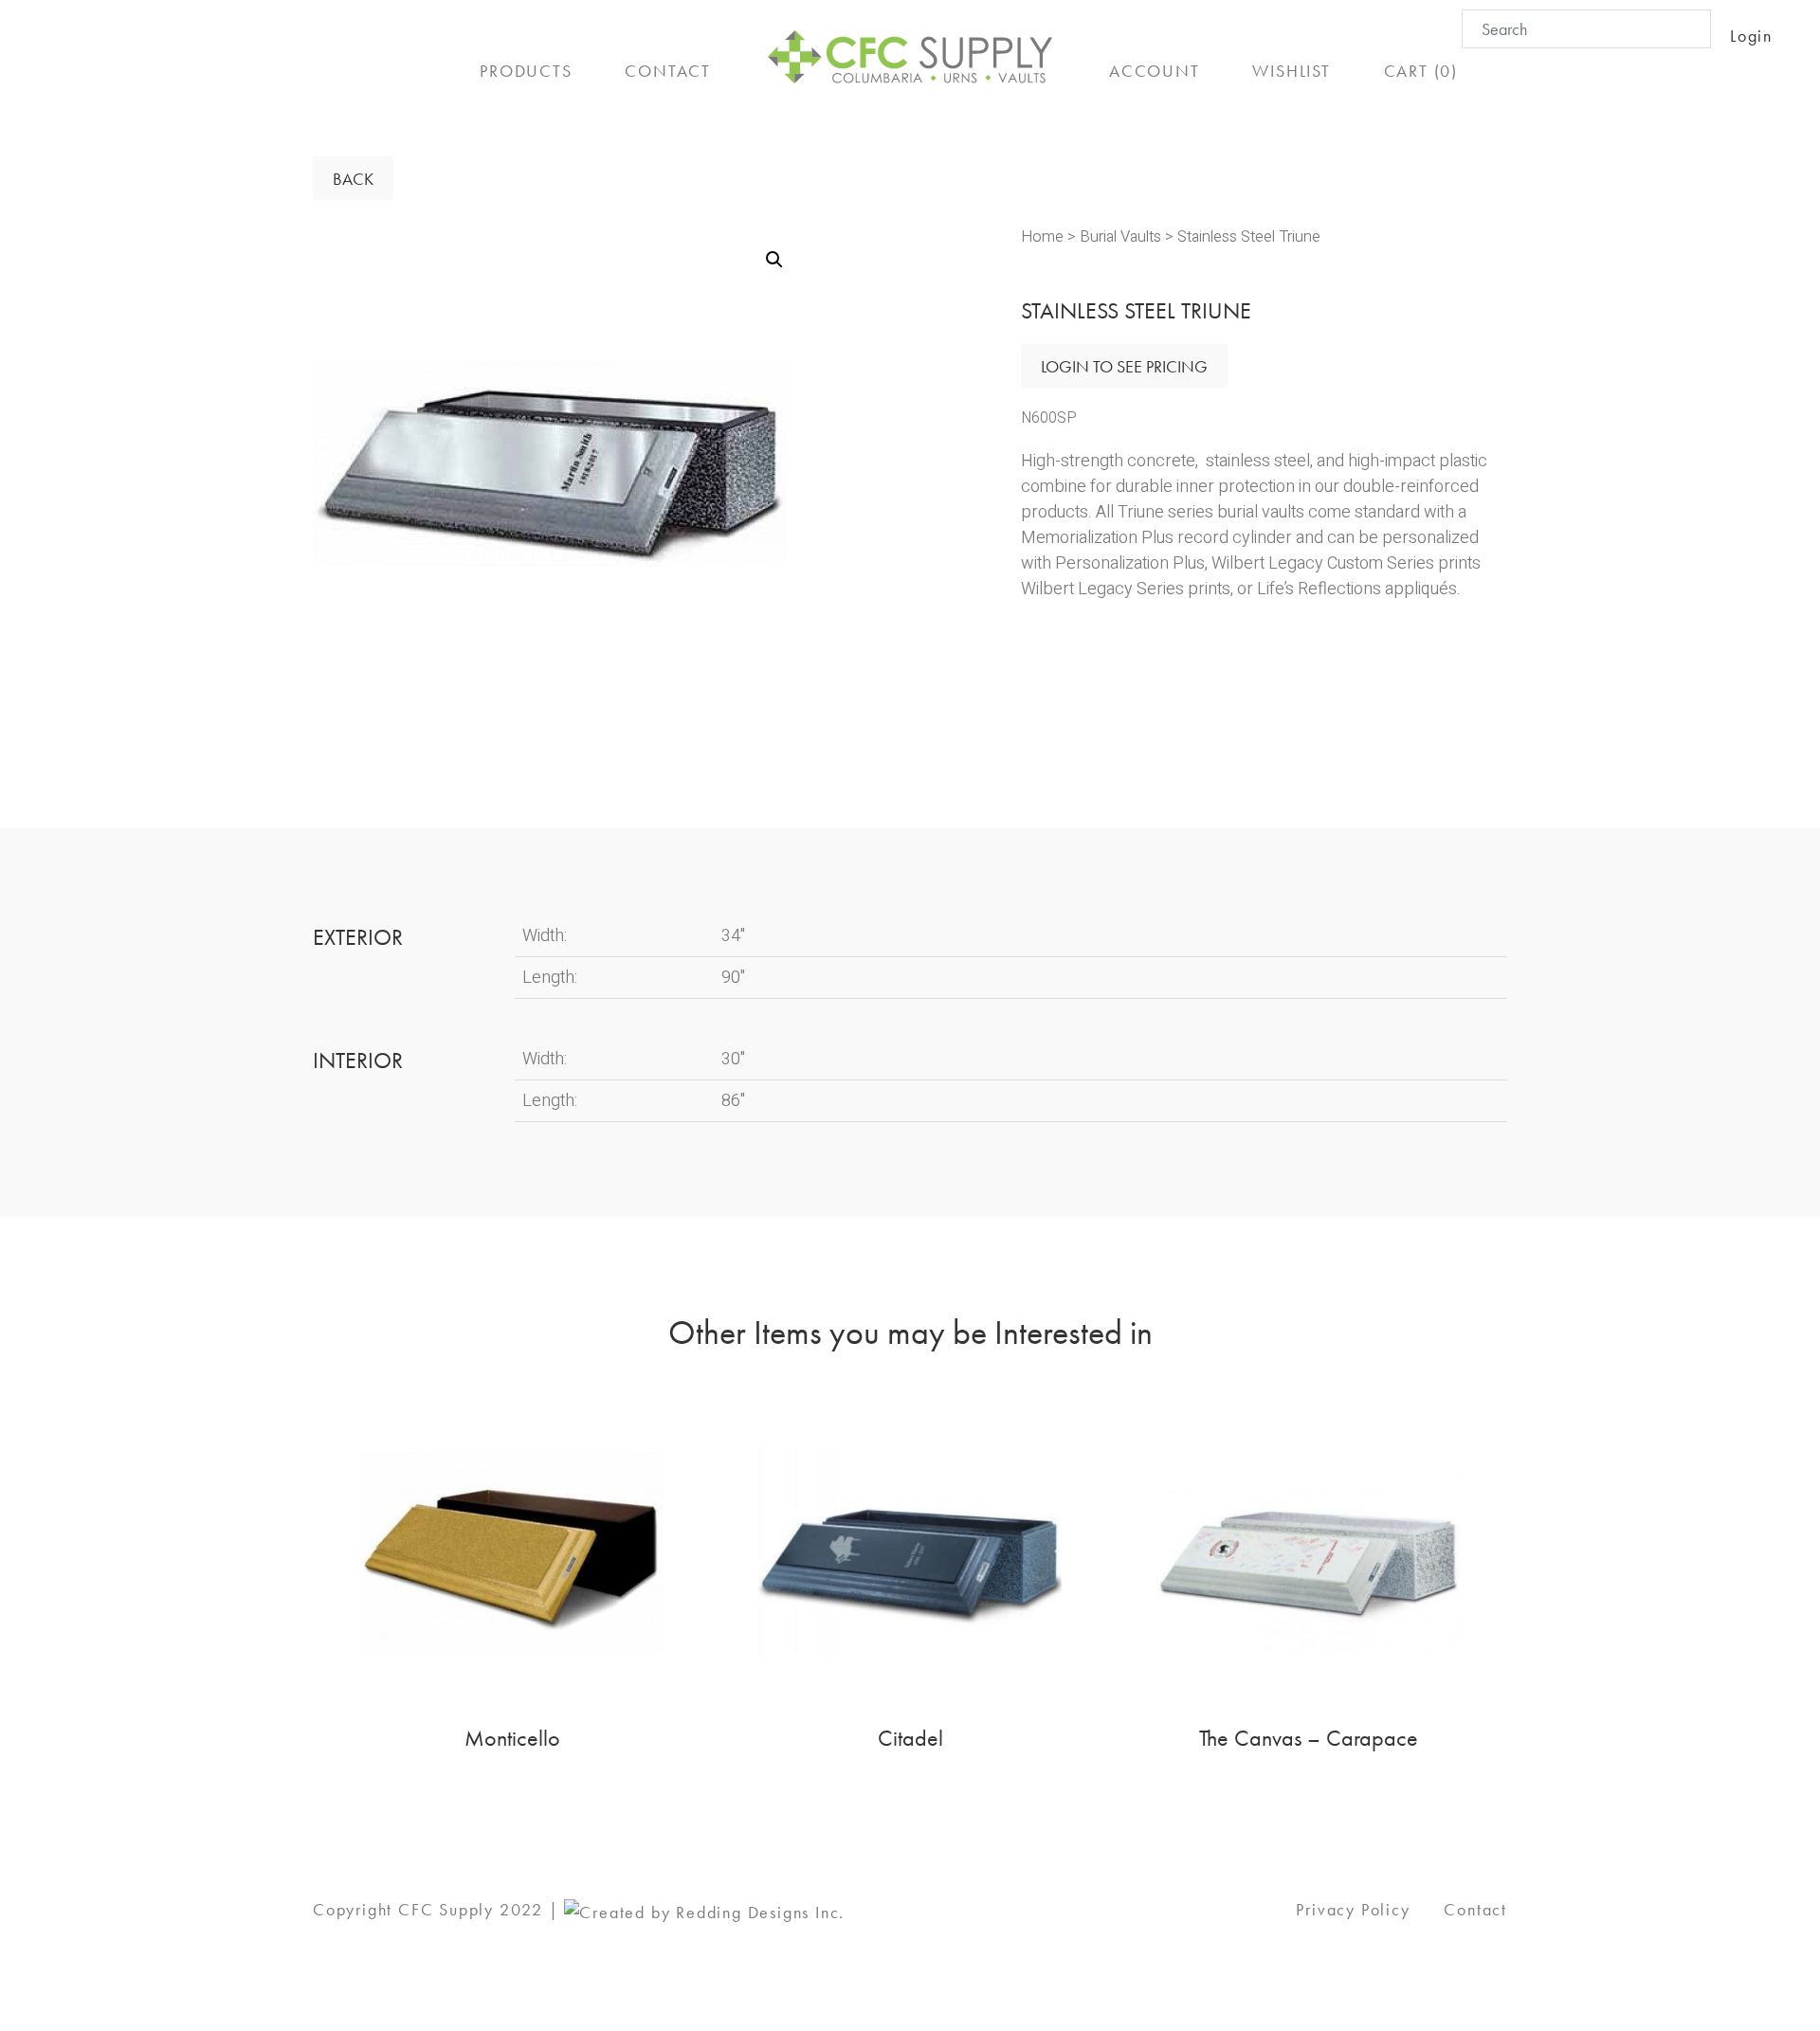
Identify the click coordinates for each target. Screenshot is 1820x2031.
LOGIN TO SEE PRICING (1124, 366)
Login (1751, 36)
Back (353, 179)
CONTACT (668, 71)
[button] (774, 260)
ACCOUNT (1155, 71)
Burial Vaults (1120, 237)
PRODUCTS (526, 71)
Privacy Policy (1353, 1909)
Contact (1475, 1909)
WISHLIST (1291, 71)
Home (1042, 237)
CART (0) (1421, 71)
